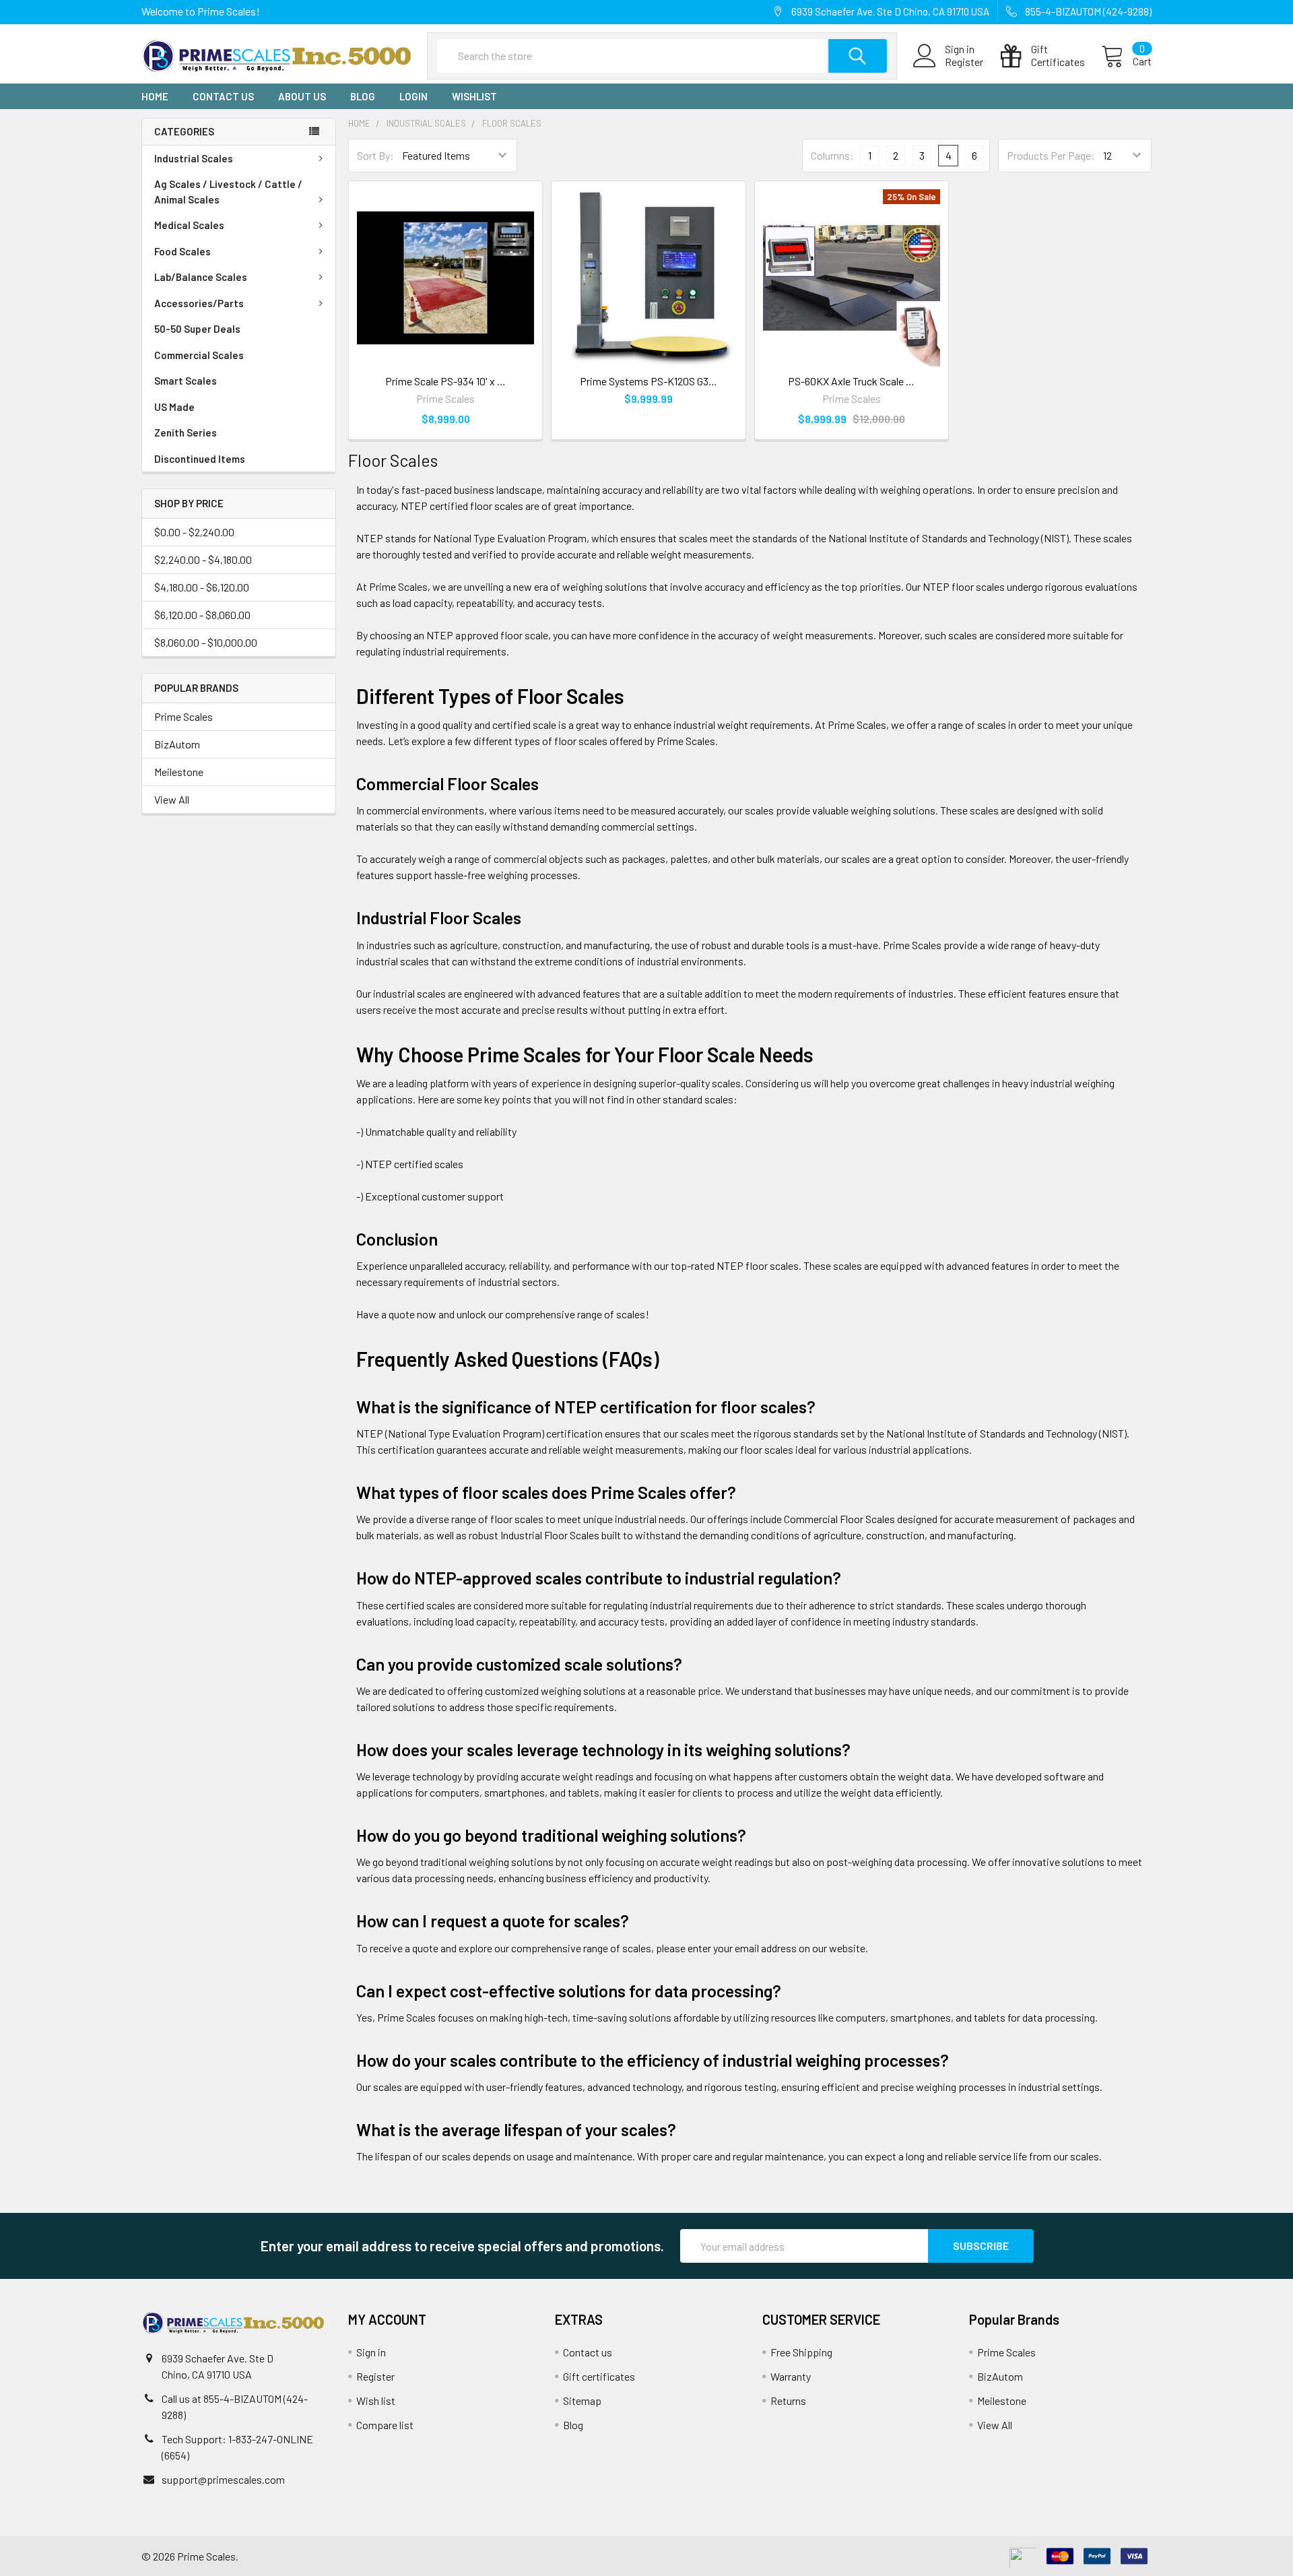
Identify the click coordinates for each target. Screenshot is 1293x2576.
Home (155, 96)
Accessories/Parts (199, 303)
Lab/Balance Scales (201, 277)
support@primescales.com (223, 2479)
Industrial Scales (194, 158)
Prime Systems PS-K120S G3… (649, 381)
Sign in (371, 2352)
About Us (302, 96)
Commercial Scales (199, 355)
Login (413, 96)
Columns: (832, 155)
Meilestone (179, 772)
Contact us (223, 96)
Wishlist (474, 96)
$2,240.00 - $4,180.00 (203, 559)
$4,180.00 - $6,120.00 (202, 587)
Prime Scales (184, 716)
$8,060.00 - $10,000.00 (206, 642)
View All (172, 799)
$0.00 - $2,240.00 (194, 532)
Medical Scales (189, 225)
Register (964, 62)
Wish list (376, 2401)
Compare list (385, 2425)
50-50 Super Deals (197, 329)
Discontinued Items (200, 459)
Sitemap (582, 2401)
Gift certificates (599, 2376)
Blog (363, 96)
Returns (788, 2401)
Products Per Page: (1051, 155)
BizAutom (177, 744)
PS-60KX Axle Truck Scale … (851, 381)
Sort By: (375, 155)
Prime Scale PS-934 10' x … (445, 381)
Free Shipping (801, 2352)
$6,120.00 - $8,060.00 (202, 615)
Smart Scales (186, 381)
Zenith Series (186, 432)
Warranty (791, 2376)
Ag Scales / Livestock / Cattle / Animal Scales (228, 192)
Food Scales (183, 251)
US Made (174, 407)
